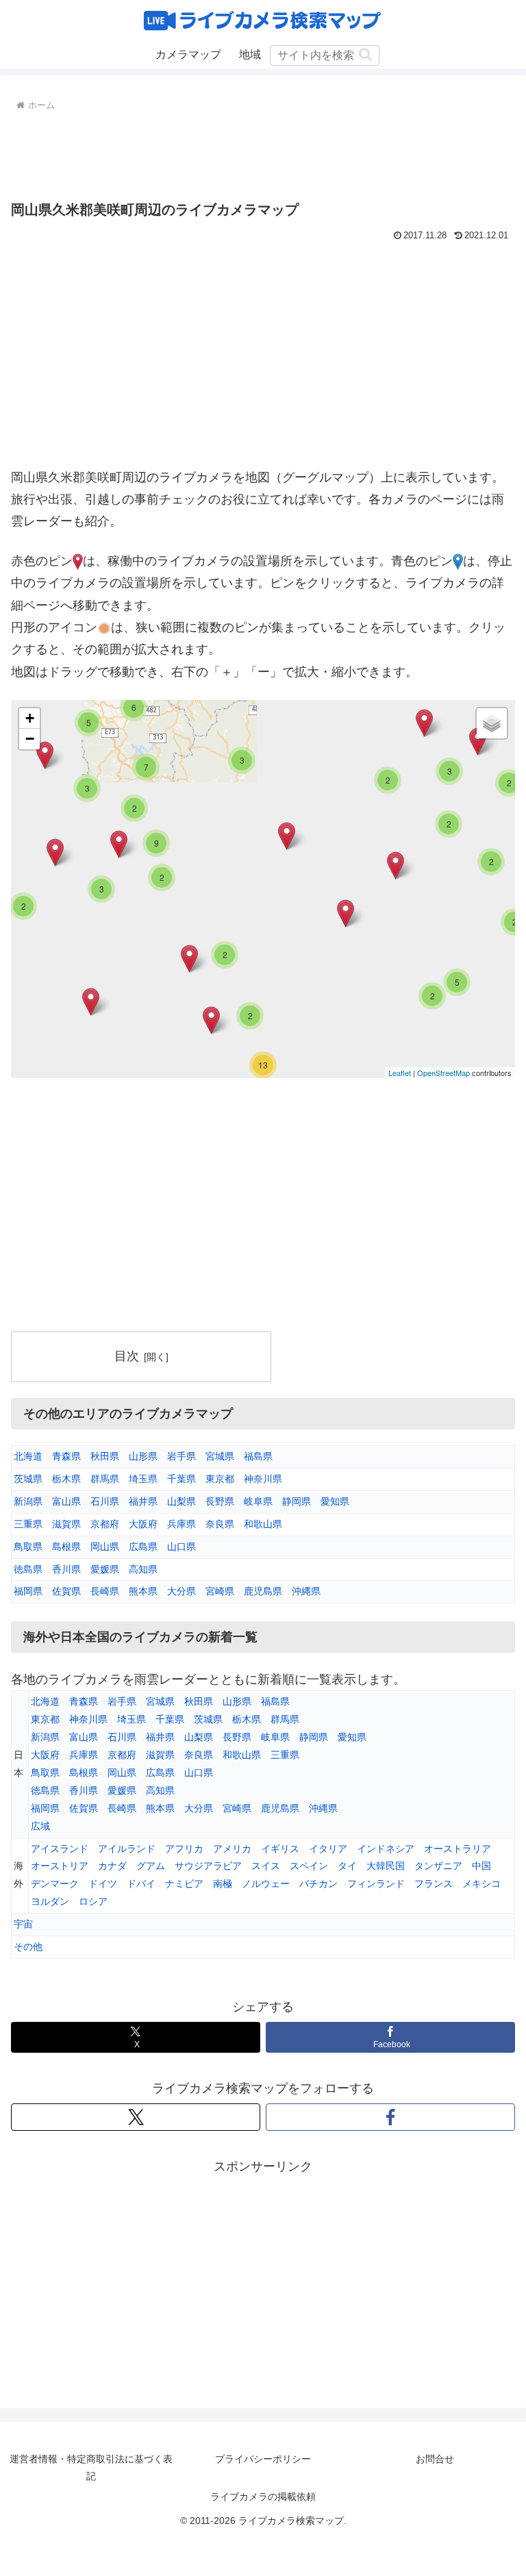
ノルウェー (266, 1884)
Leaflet (400, 1073)
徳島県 (28, 1569)
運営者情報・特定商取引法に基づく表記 (91, 2467)
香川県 (66, 1569)
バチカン (318, 1884)
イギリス (280, 1849)
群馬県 (105, 1479)
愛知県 (335, 1501)
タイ (347, 1866)
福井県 (143, 1501)
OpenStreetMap (443, 1073)
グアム (151, 1866)
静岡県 (297, 1501)
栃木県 (66, 1479)
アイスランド (60, 1849)
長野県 (220, 1501)
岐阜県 (258, 1501)
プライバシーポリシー (263, 2459)
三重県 (28, 1524)
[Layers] (492, 723)
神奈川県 (263, 1479)
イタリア (328, 1849)
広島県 (143, 1547)
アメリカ (232, 1849)
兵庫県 (181, 1524)
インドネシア (386, 1849)
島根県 (66, 1547)
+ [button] (30, 718)
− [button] (30, 739)
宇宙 (23, 1924)
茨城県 (28, 1479)
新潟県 (28, 1501)
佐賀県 (66, 1591)
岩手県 (181, 1456)
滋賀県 (66, 1524)
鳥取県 (28, 1547)
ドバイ (141, 1884)
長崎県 (105, 1591)
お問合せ (435, 2459)
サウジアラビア (208, 1866)
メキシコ (481, 1884)
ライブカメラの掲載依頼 (263, 2497)
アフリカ (184, 1849)
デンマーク (55, 1884)
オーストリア (60, 1866)
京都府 (105, 1524)
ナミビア (184, 1884)
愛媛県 (105, 1569)
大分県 (181, 1591)
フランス (434, 1884)
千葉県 (181, 1479)
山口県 (181, 1547)
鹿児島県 (263, 1591)
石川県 (105, 1501)
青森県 (66, 1456)
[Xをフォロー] (136, 2117)
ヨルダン (50, 1901)
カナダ (112, 1866)
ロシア (93, 1901)
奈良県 (220, 1524)
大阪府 (143, 1524)
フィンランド (376, 1884)
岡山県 (105, 1547)
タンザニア (438, 1866)
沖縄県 (306, 1591)
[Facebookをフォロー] (390, 2117)
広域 (40, 1826)
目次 (127, 1356)
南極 (223, 1884)
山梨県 (181, 1501)
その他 (28, 1947)
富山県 (66, 1501)
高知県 (143, 1569)
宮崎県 (220, 1591)
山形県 (143, 1456)
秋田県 (105, 1456)
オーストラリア (458, 1849)
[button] (365, 54)
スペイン (309, 1866)
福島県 (258, 1456)
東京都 (220, 1479)
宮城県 (220, 1456)
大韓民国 (386, 1866)
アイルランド (127, 1849)
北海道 (28, 1456)
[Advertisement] (263, 153)
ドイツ (103, 1884)
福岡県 (28, 1591)
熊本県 (143, 1591)
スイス (266, 1866)
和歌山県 (263, 1524)
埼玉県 (143, 1479)
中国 (481, 1866)
